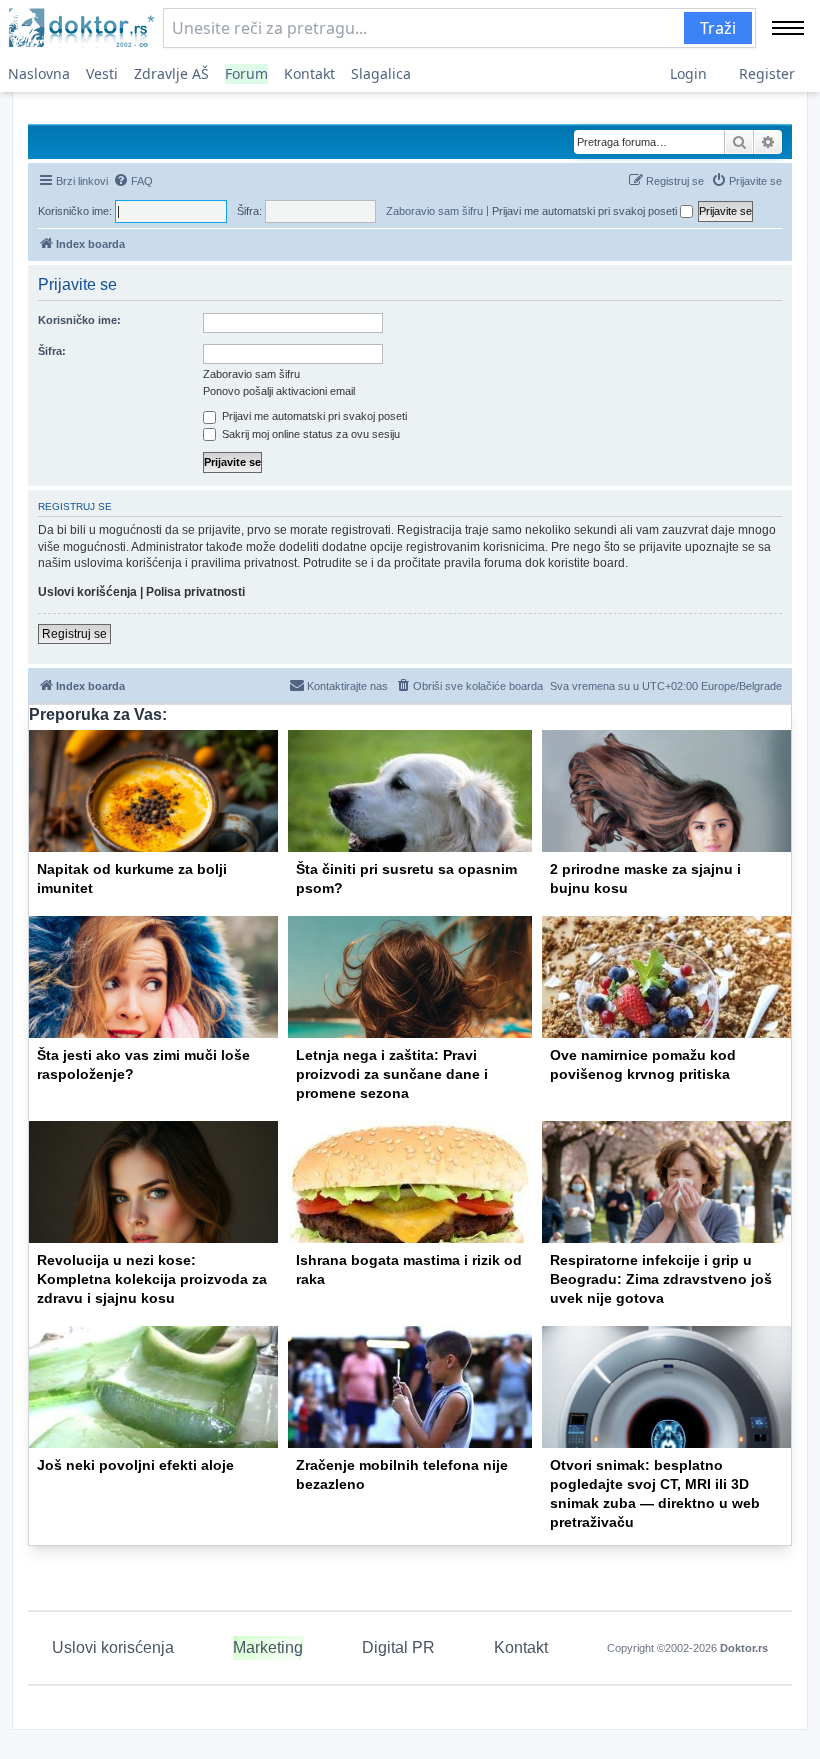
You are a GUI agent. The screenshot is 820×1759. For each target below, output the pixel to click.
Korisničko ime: (79, 320)
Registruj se (74, 634)
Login (688, 73)
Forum (246, 73)
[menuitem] (133, 181)
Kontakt (309, 73)
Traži (718, 28)
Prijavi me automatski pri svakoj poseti (586, 211)
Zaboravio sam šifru (434, 211)
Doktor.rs (744, 1648)
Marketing (268, 1647)
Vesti (102, 73)
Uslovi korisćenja (113, 1647)
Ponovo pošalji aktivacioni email (279, 391)
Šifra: (52, 351)
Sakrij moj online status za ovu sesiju (309, 434)
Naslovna (39, 73)
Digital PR (398, 1647)
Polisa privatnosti (195, 592)
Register (767, 73)
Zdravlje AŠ (171, 73)
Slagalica (381, 73)
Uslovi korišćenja (87, 592)
